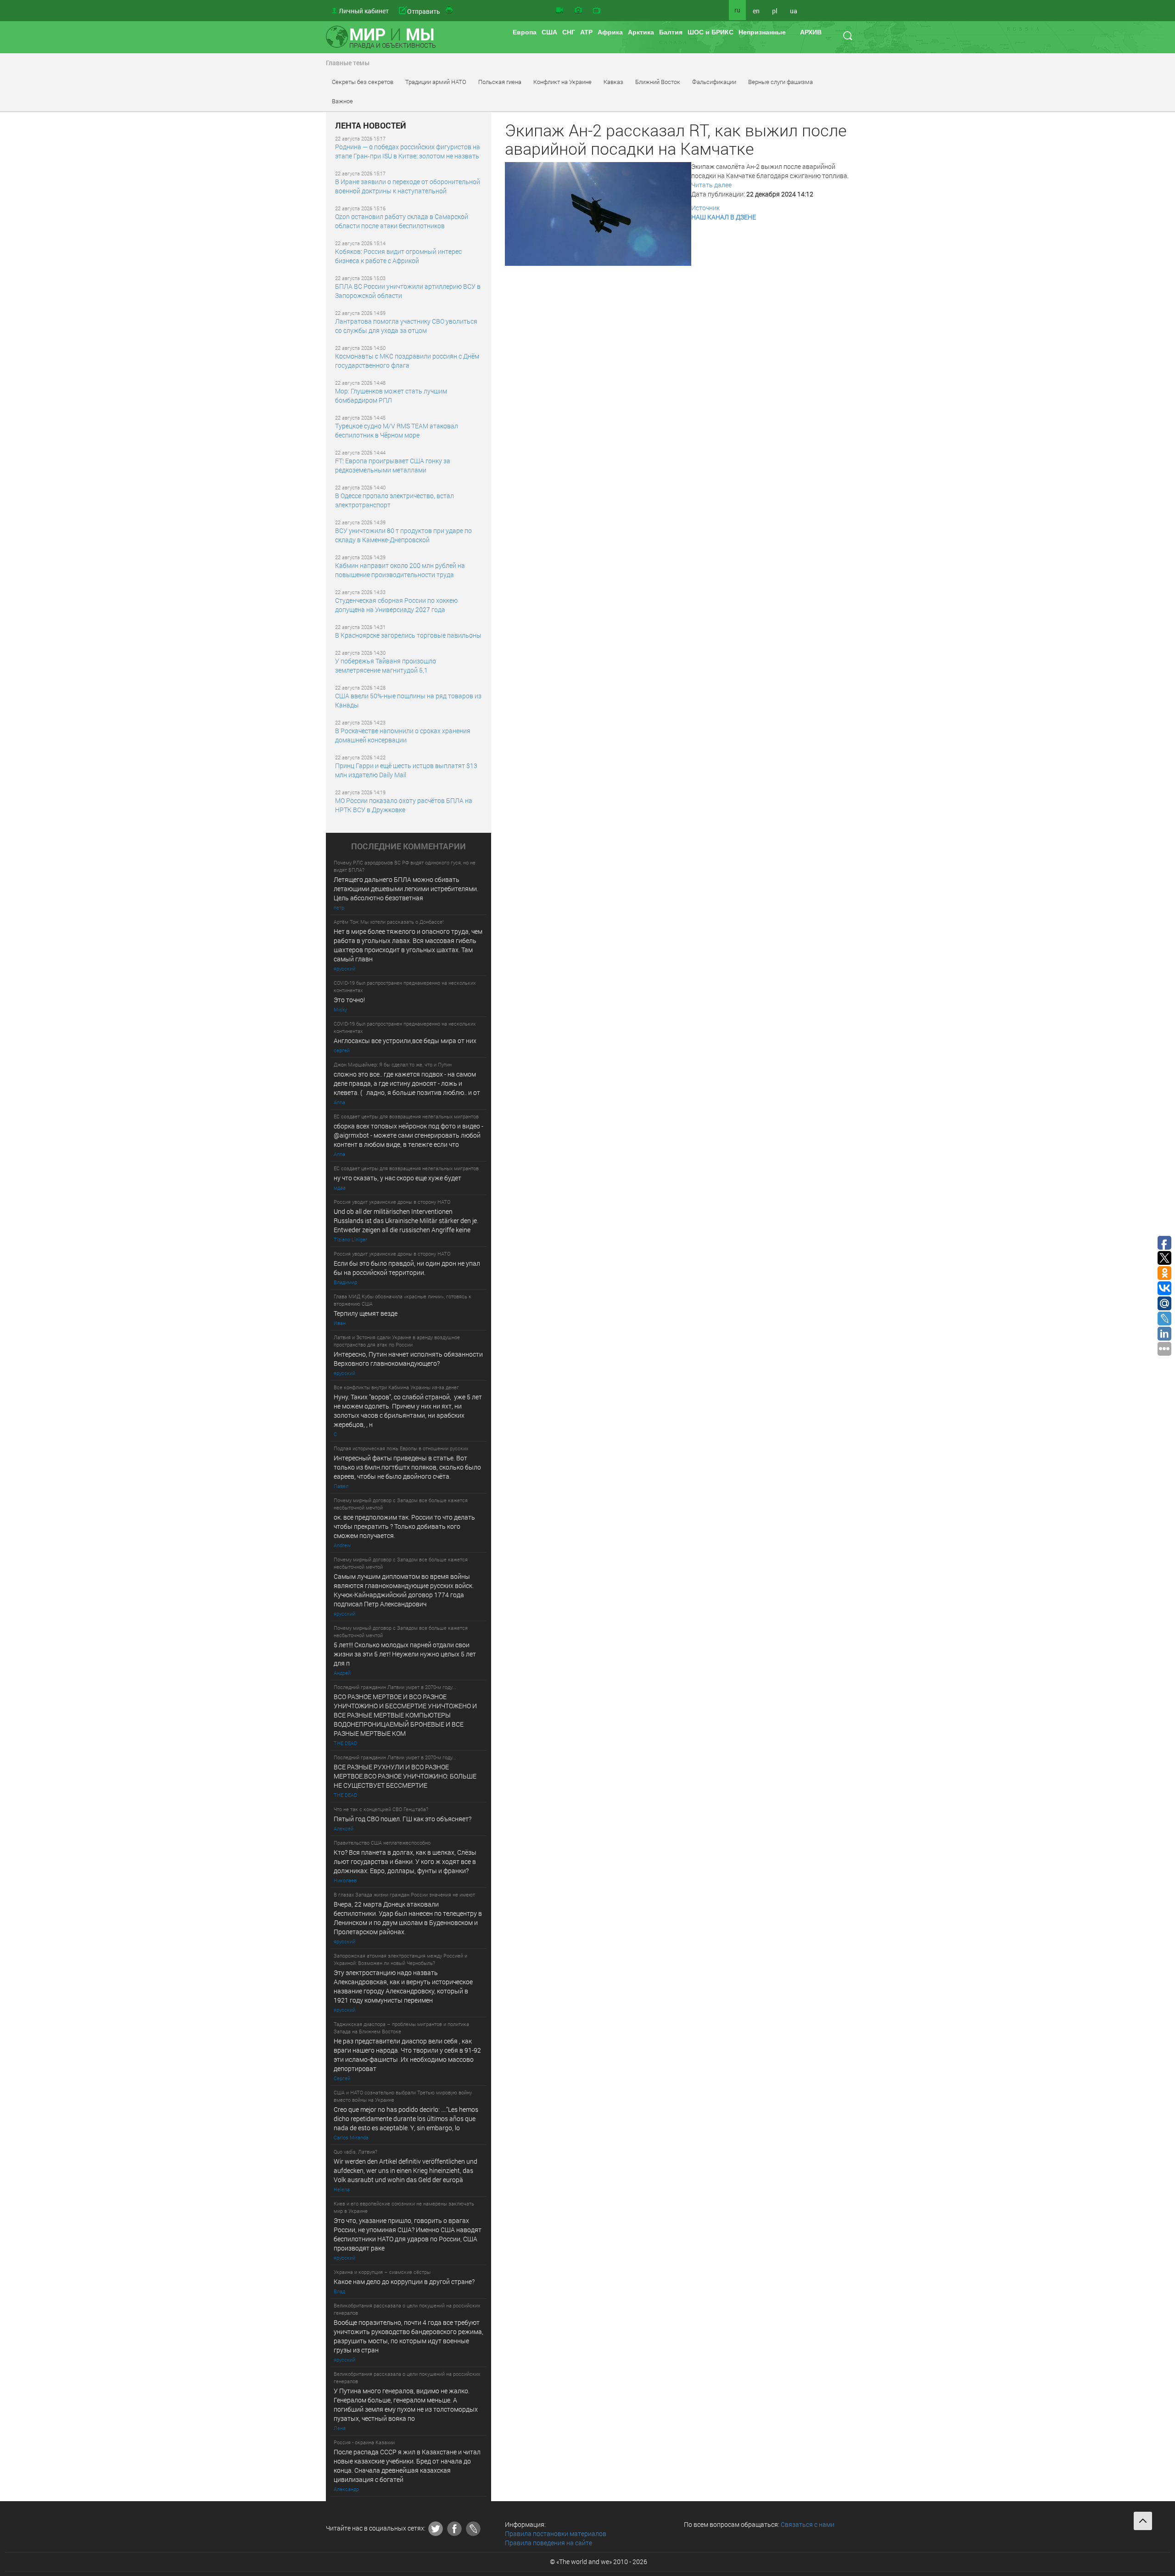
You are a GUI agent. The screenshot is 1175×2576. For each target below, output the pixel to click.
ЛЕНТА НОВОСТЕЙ (371, 126)
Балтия (671, 32)
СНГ (569, 32)
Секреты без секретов (363, 82)
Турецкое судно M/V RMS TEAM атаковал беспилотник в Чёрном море (397, 430)
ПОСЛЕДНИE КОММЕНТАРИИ (408, 847)
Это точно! (349, 1000)
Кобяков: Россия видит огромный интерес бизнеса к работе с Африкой (398, 256)
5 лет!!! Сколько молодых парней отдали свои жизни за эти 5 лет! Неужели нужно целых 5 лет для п (406, 1654)
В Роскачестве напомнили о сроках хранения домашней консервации (403, 735)
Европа (525, 32)
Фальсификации (714, 82)
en (756, 11)
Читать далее (711, 185)
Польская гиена (500, 82)
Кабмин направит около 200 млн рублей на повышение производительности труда (400, 570)
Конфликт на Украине (562, 82)
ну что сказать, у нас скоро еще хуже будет (397, 1178)
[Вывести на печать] (450, 11)
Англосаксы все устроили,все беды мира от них (405, 1041)
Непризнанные (762, 32)
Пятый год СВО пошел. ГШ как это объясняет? (403, 1819)
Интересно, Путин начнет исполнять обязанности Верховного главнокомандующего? (408, 1359)
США (549, 32)
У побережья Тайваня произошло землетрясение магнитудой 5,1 (386, 665)
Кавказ (613, 82)
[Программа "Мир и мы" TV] (597, 11)
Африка (610, 32)
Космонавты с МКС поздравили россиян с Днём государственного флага (407, 361)
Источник (705, 208)
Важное (342, 101)
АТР (586, 32)
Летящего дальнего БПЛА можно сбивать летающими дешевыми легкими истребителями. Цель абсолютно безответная (406, 889)
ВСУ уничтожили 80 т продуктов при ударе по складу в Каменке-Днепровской (403, 535)
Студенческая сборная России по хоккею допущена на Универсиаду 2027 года (396, 605)
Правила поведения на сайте (548, 2543)
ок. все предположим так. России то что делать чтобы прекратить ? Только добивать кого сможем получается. (404, 1526)
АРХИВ (811, 32)
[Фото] (578, 11)
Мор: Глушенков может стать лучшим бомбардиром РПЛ (391, 396)
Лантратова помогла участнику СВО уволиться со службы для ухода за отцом (406, 326)
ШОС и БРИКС (711, 32)
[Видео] (560, 11)
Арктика (641, 32)
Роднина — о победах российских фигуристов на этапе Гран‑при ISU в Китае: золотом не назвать (408, 151)
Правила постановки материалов (556, 2534)
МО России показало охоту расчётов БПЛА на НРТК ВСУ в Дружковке (404, 805)
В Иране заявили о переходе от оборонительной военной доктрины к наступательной (408, 186)
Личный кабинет (364, 11)
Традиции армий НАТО (436, 82)
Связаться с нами (808, 2524)
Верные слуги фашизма (781, 82)
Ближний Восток (658, 82)
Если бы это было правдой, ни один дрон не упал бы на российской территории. (407, 1268)
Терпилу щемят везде (366, 1313)
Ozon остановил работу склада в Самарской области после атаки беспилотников (402, 221)
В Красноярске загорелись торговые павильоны (408, 635)
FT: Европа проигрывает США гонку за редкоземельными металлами (393, 465)
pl (775, 11)
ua (794, 11)
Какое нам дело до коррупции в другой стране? (404, 2281)
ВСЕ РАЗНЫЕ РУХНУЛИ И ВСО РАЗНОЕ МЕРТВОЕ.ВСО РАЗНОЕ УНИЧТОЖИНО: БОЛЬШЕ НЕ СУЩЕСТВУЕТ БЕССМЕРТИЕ (405, 1776)
